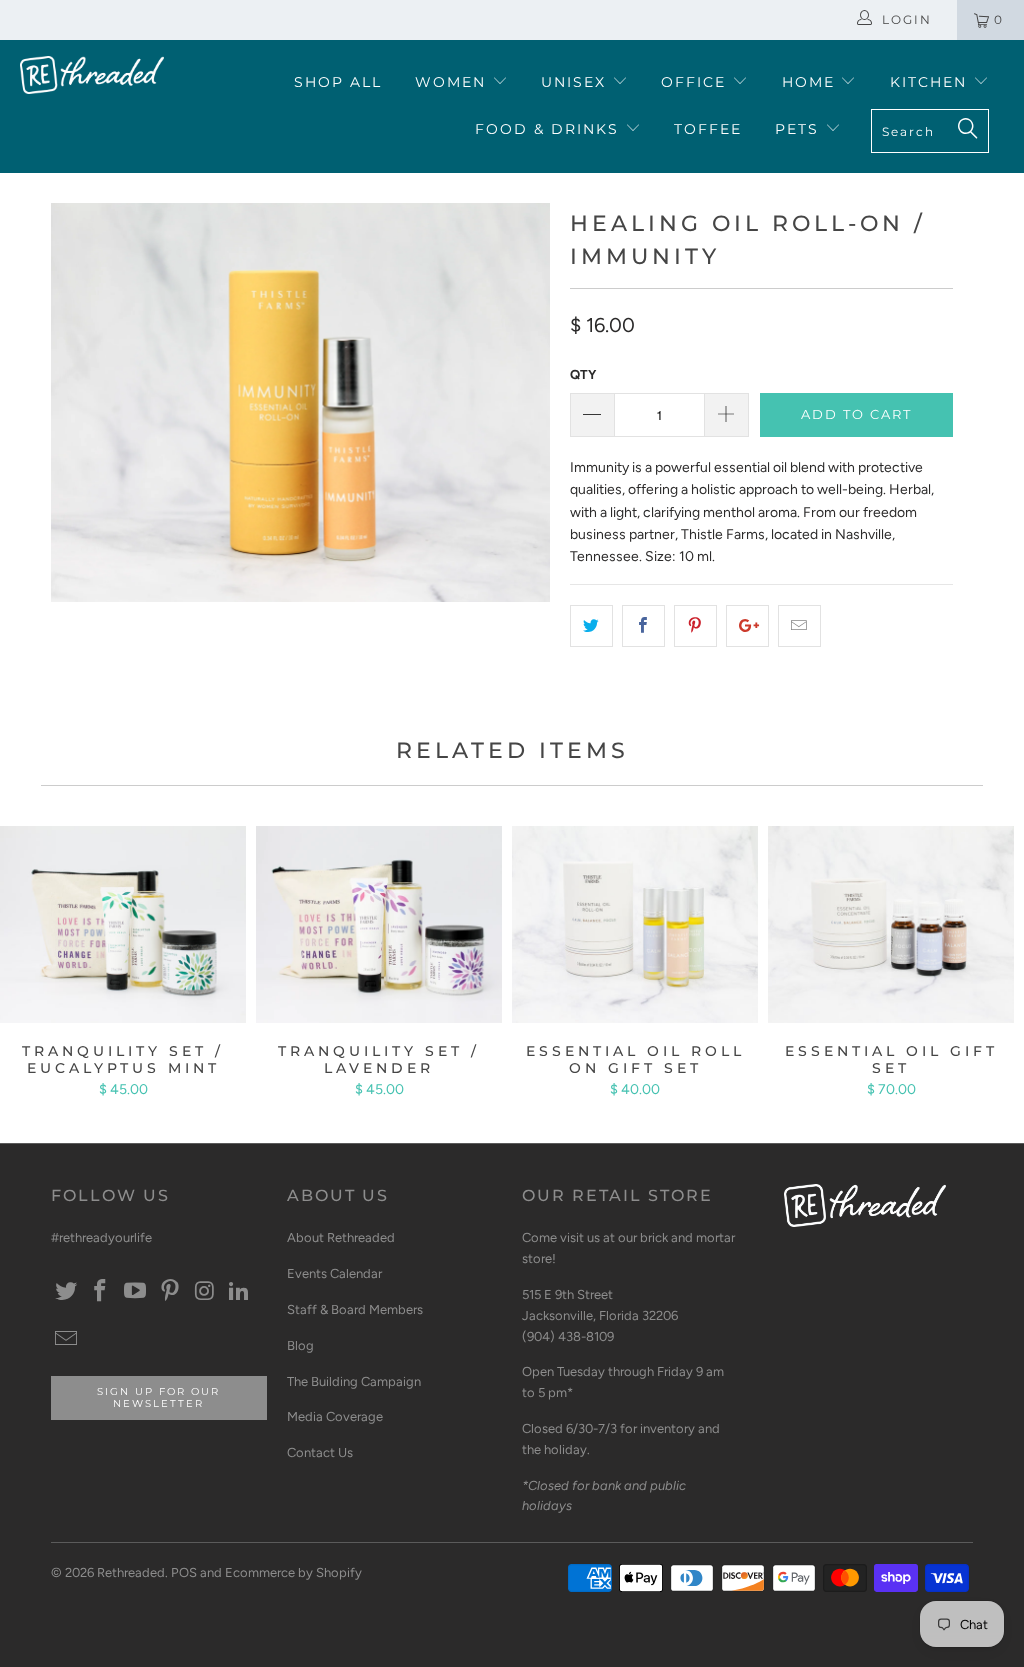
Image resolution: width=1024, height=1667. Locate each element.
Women (453, 82)
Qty (583, 374)
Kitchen (931, 82)
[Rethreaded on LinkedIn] (240, 1292)
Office (696, 82)
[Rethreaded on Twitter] (66, 1292)
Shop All (338, 82)
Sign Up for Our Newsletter (158, 1397)
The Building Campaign (354, 1381)
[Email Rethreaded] (66, 1340)
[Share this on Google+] (747, 626)
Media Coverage (335, 1416)
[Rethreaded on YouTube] (136, 1292)
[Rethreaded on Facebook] (101, 1292)
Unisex (576, 82)
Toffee (708, 129)
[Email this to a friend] (799, 626)
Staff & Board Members (355, 1309)
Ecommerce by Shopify (293, 1572)
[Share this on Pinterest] (695, 626)
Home (811, 82)
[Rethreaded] (92, 75)
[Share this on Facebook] (643, 626)
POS (184, 1572)
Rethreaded (131, 1572)
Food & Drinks (550, 129)
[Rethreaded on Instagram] (205, 1292)
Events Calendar (334, 1273)
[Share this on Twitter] (591, 626)
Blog (300, 1345)
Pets (800, 129)
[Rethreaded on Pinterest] (170, 1292)
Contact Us (320, 1452)
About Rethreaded (341, 1237)
